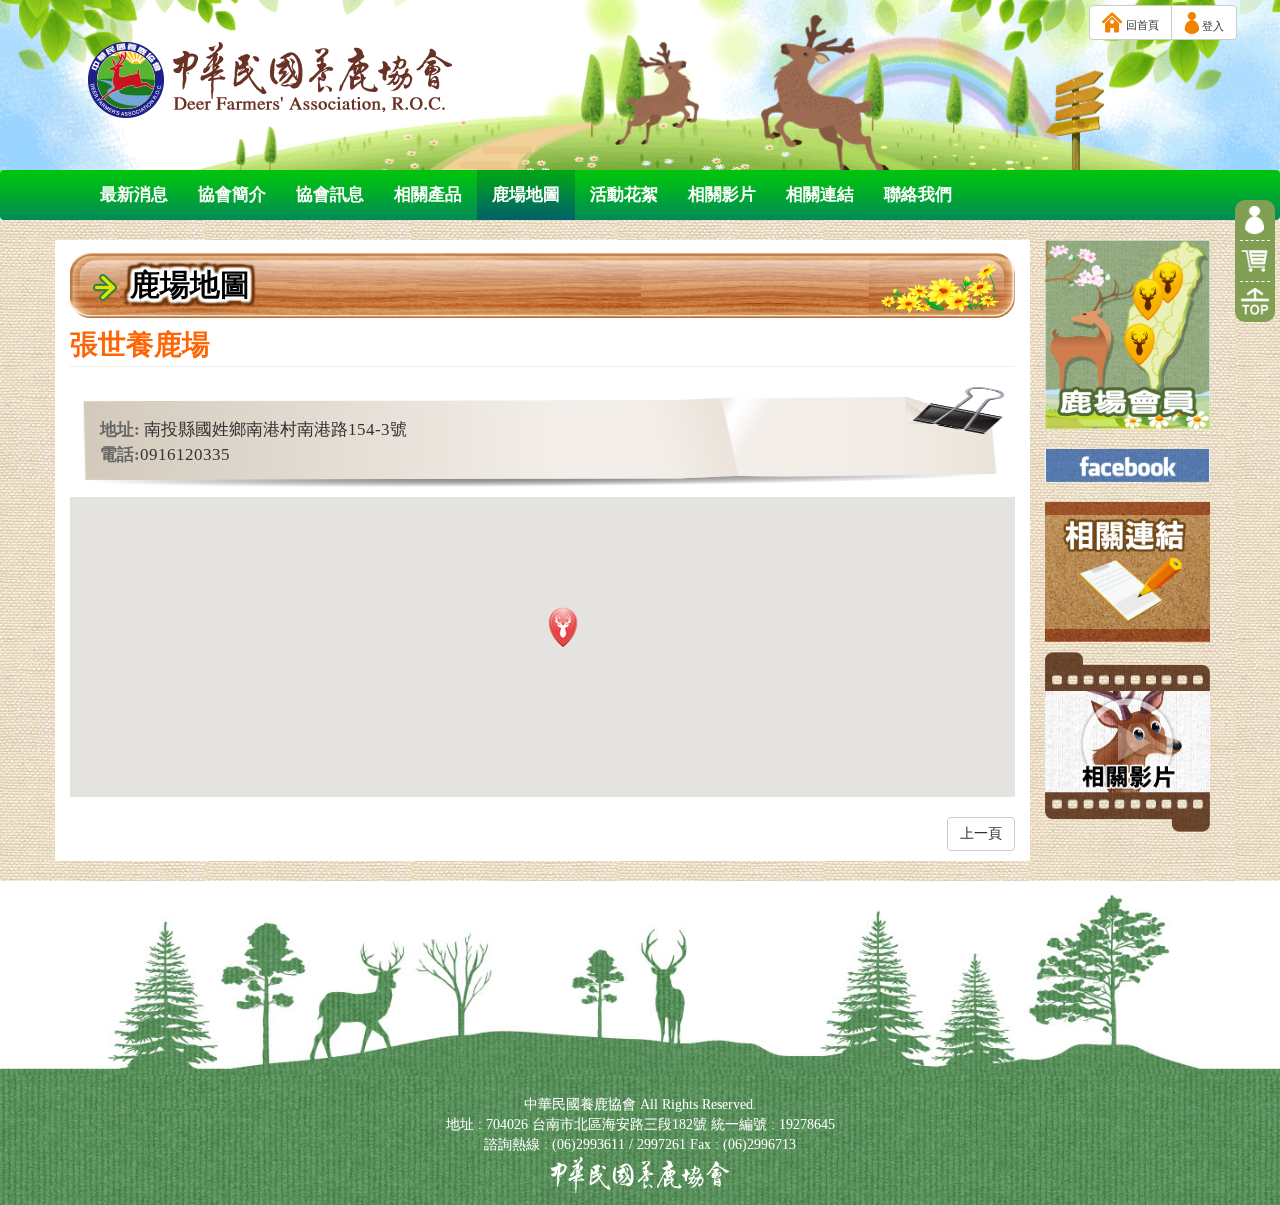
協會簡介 (232, 194)
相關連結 (820, 194)
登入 (1211, 26)
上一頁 (981, 833)
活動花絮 (624, 194)
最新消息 (134, 194)
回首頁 (1141, 25)
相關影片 (722, 194)
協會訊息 (330, 194)
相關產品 (428, 194)
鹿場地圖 (526, 194)
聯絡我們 (918, 194)
